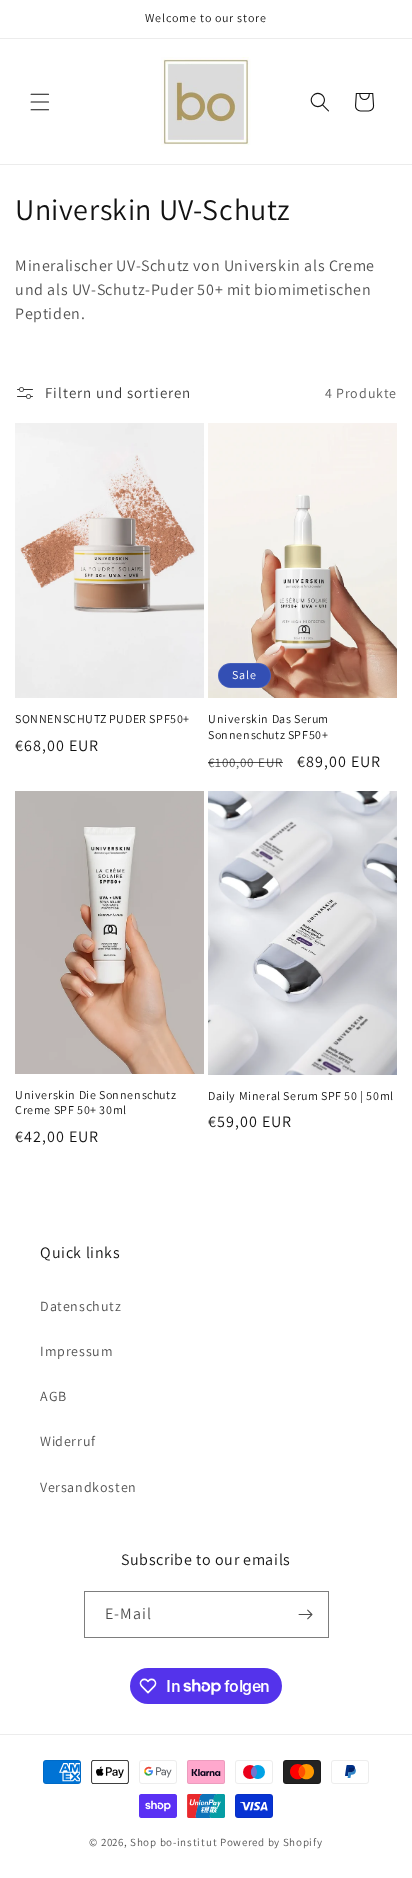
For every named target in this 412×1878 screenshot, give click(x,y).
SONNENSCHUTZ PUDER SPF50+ (102, 718)
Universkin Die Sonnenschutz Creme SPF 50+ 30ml (95, 1102)
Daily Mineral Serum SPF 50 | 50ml (301, 1095)
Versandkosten (88, 1487)
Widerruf (68, 1441)
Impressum (76, 1351)
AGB (53, 1396)
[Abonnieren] (306, 1614)
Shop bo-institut (173, 1842)
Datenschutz (81, 1306)
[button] (40, 102)
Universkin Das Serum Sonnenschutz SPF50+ (268, 726)
